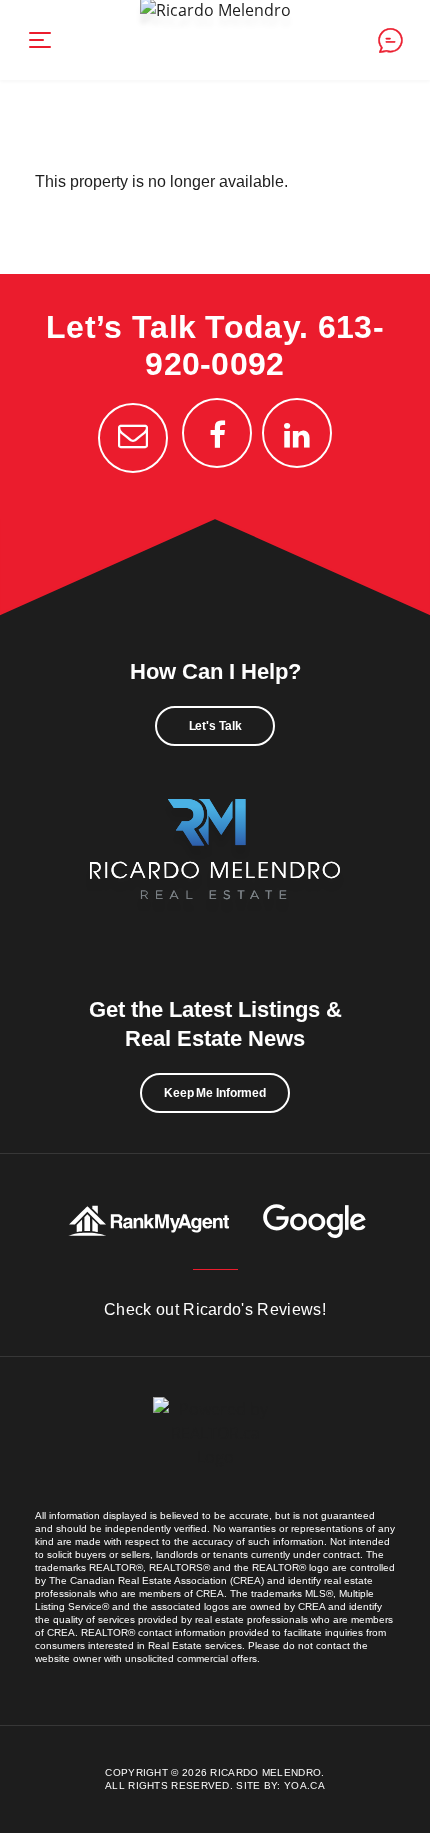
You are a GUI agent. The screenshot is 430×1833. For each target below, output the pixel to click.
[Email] (133, 438)
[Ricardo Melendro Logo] (215, 871)
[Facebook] (217, 433)
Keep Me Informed (215, 1093)
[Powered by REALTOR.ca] (215, 1453)
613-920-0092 (264, 345)
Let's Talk (215, 726)
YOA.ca (304, 1785)
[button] (40, 40)
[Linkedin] (297, 433)
